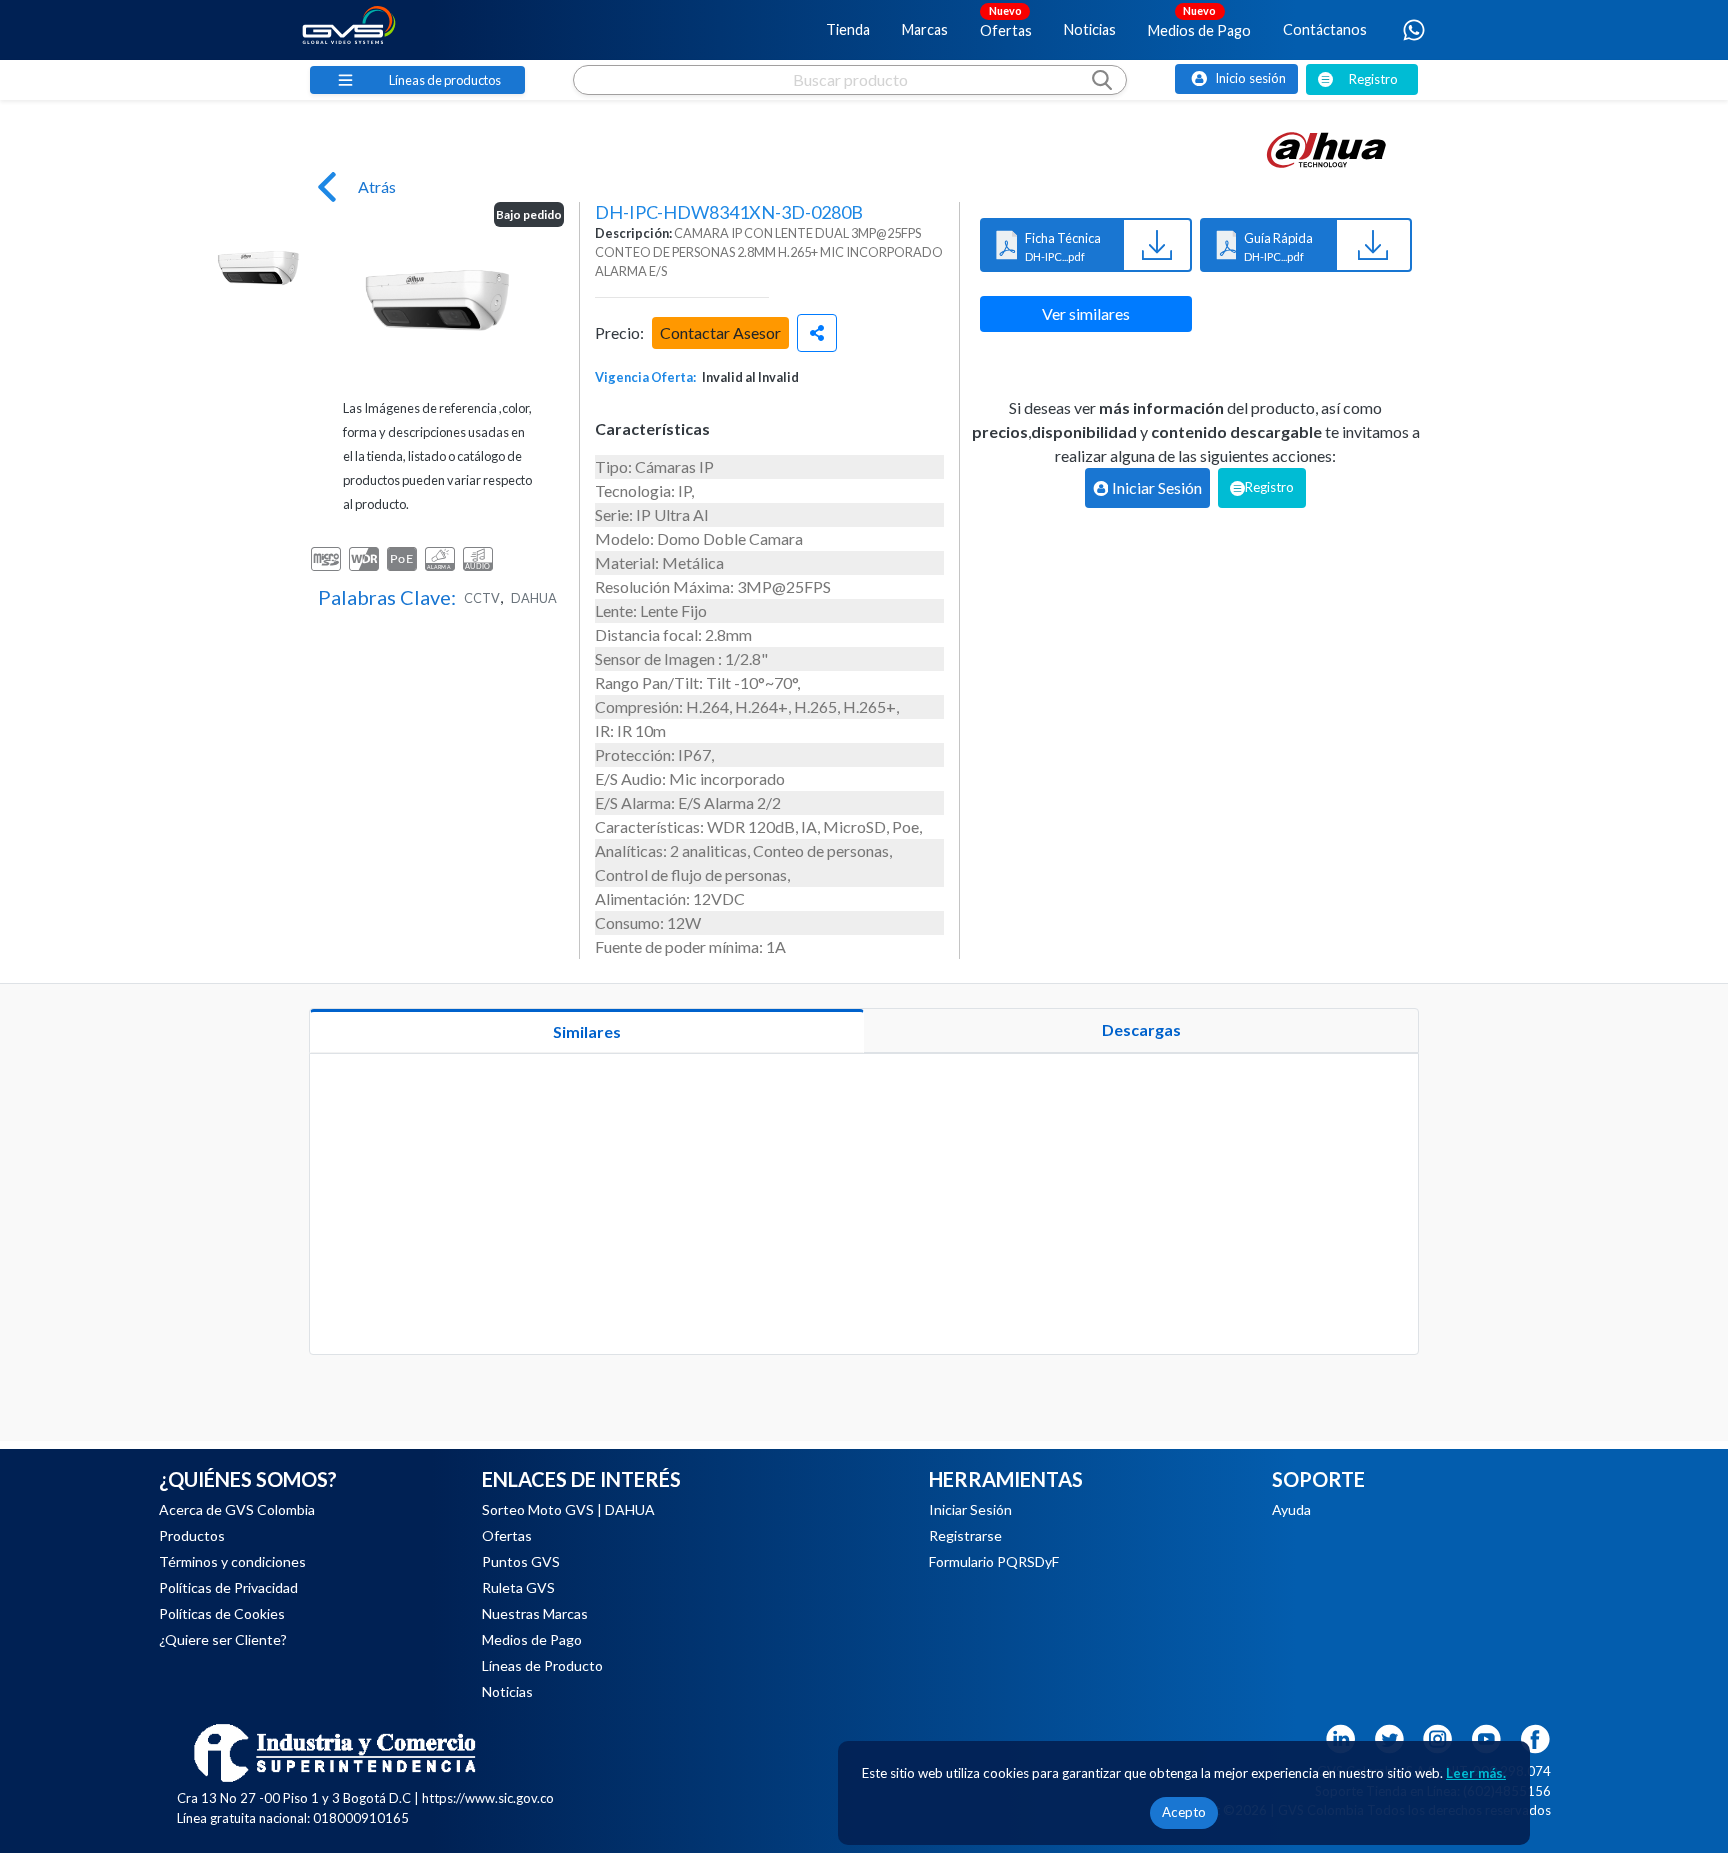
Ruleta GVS (518, 1587)
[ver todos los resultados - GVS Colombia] (850, 99)
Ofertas (1006, 21)
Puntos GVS (521, 1561)
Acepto (1184, 1812)
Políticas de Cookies (222, 1613)
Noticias (1090, 29)
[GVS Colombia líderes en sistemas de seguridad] (349, 30)
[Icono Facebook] (1536, 1736)
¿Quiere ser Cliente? (223, 1639)
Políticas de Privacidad (228, 1587)
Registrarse (965, 1535)
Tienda (848, 29)
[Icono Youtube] (1487, 1736)
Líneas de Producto (542, 1665)
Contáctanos (1325, 29)
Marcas (925, 29)
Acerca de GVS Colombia (237, 1509)
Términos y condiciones (232, 1561)
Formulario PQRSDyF (994, 1561)
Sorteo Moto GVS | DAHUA (568, 1509)
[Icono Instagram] (1438, 1736)
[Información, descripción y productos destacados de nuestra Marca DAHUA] (1326, 150)
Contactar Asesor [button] (720, 332)
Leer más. (1476, 1773)
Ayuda (1291, 1509)
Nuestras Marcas (535, 1613)
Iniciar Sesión (970, 1509)
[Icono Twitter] (1389, 1736)
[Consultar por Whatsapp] (1414, 30)
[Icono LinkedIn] (1340, 1736)
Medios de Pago (1199, 21)
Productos (192, 1535)
